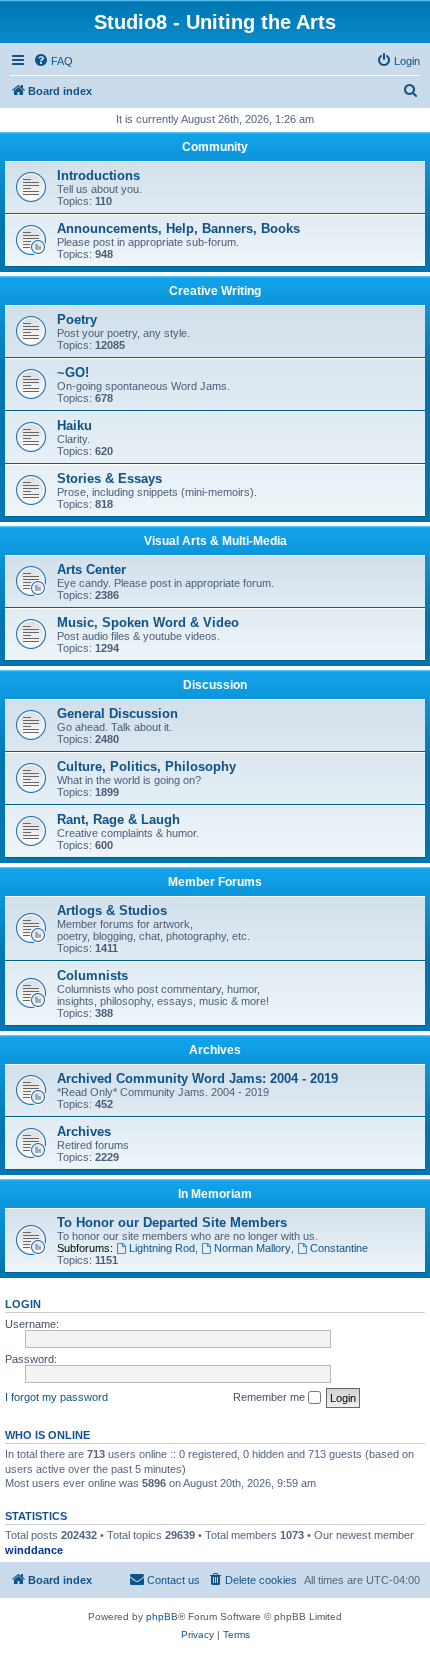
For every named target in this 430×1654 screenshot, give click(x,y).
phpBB (162, 1616)
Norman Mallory (252, 1248)
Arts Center (91, 569)
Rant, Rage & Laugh (118, 819)
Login (23, 1304)
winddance (34, 1550)
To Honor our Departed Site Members (172, 1222)
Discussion (215, 685)
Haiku (74, 425)
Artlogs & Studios (112, 910)
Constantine (339, 1248)
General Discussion (117, 713)
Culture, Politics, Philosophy (146, 766)
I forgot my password (56, 1397)
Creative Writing (215, 291)
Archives (215, 1050)
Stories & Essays (109, 478)
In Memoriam (215, 1194)
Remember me (270, 1397)
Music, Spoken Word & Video (148, 622)
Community (215, 147)
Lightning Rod (162, 1248)
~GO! (73, 372)
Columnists (92, 975)
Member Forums (215, 882)
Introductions (98, 175)
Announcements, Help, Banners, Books (178, 228)
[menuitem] (53, 61)
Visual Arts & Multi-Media (215, 541)
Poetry (77, 319)
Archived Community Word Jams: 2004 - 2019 (197, 1078)
